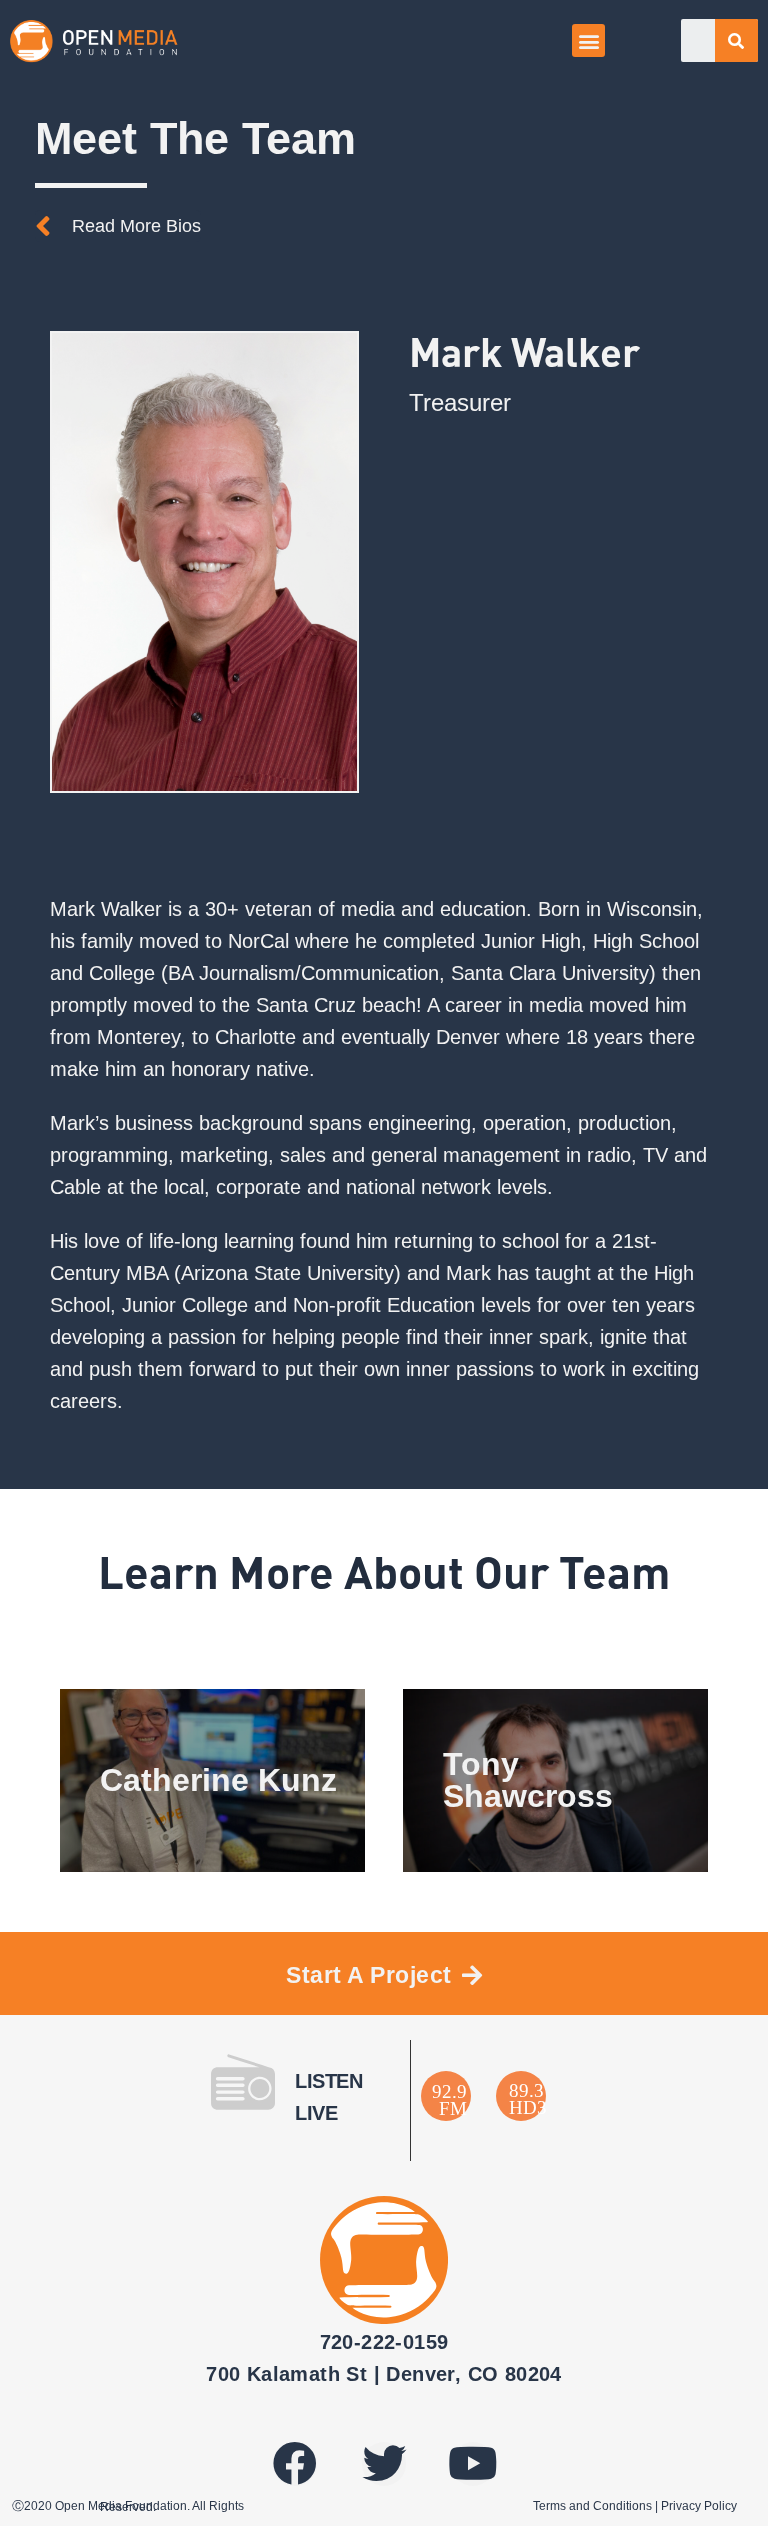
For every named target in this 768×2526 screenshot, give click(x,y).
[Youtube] (473, 2464)
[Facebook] (295, 2464)
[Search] (736, 40)
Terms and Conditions (592, 2506)
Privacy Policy (699, 2506)
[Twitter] (384, 2464)
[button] (588, 40)
